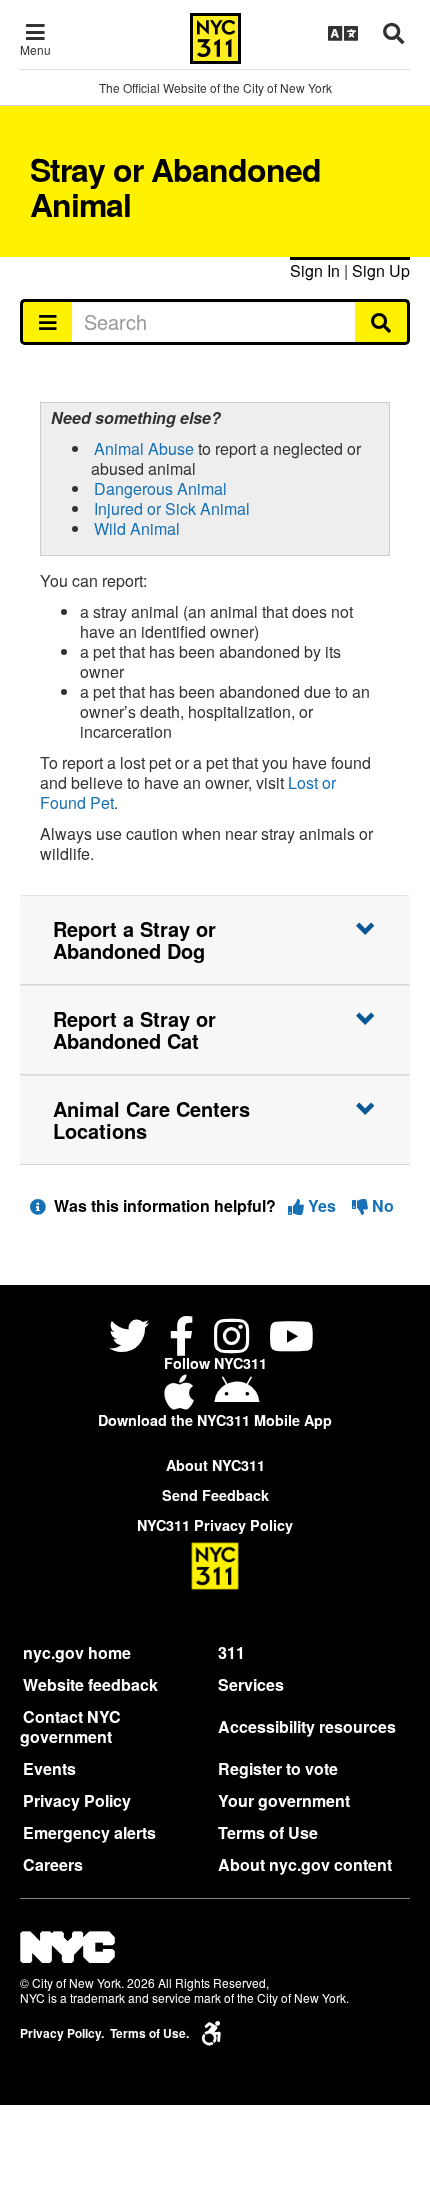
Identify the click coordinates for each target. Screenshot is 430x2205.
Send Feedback (215, 1495)
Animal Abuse (144, 448)
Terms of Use (268, 1832)
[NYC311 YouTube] (291, 1338)
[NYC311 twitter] (133, 1338)
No (381, 1205)
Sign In (315, 270)
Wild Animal (137, 528)
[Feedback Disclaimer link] (38, 1205)
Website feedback (90, 1684)
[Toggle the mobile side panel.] (46, 322)
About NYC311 (215, 1465)
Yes (322, 1205)
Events (49, 1768)
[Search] (382, 322)
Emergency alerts (89, 1832)
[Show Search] (393, 33)
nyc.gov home (77, 1652)
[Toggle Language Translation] (343, 33)
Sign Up (381, 270)
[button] (215, 940)
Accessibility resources (307, 1726)
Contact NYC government (70, 1726)
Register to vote (278, 1768)
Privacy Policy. (62, 2033)
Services (251, 1684)
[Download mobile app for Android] (236, 1399)
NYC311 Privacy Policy (215, 1525)
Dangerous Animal (160, 488)
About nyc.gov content (305, 1864)
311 (231, 1652)
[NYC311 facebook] (181, 1338)
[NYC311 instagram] (231, 1338)
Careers (53, 1864)
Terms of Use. (149, 2033)
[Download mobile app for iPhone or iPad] (183, 1399)
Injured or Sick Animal (172, 508)
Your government (284, 1800)
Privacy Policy (77, 1800)
